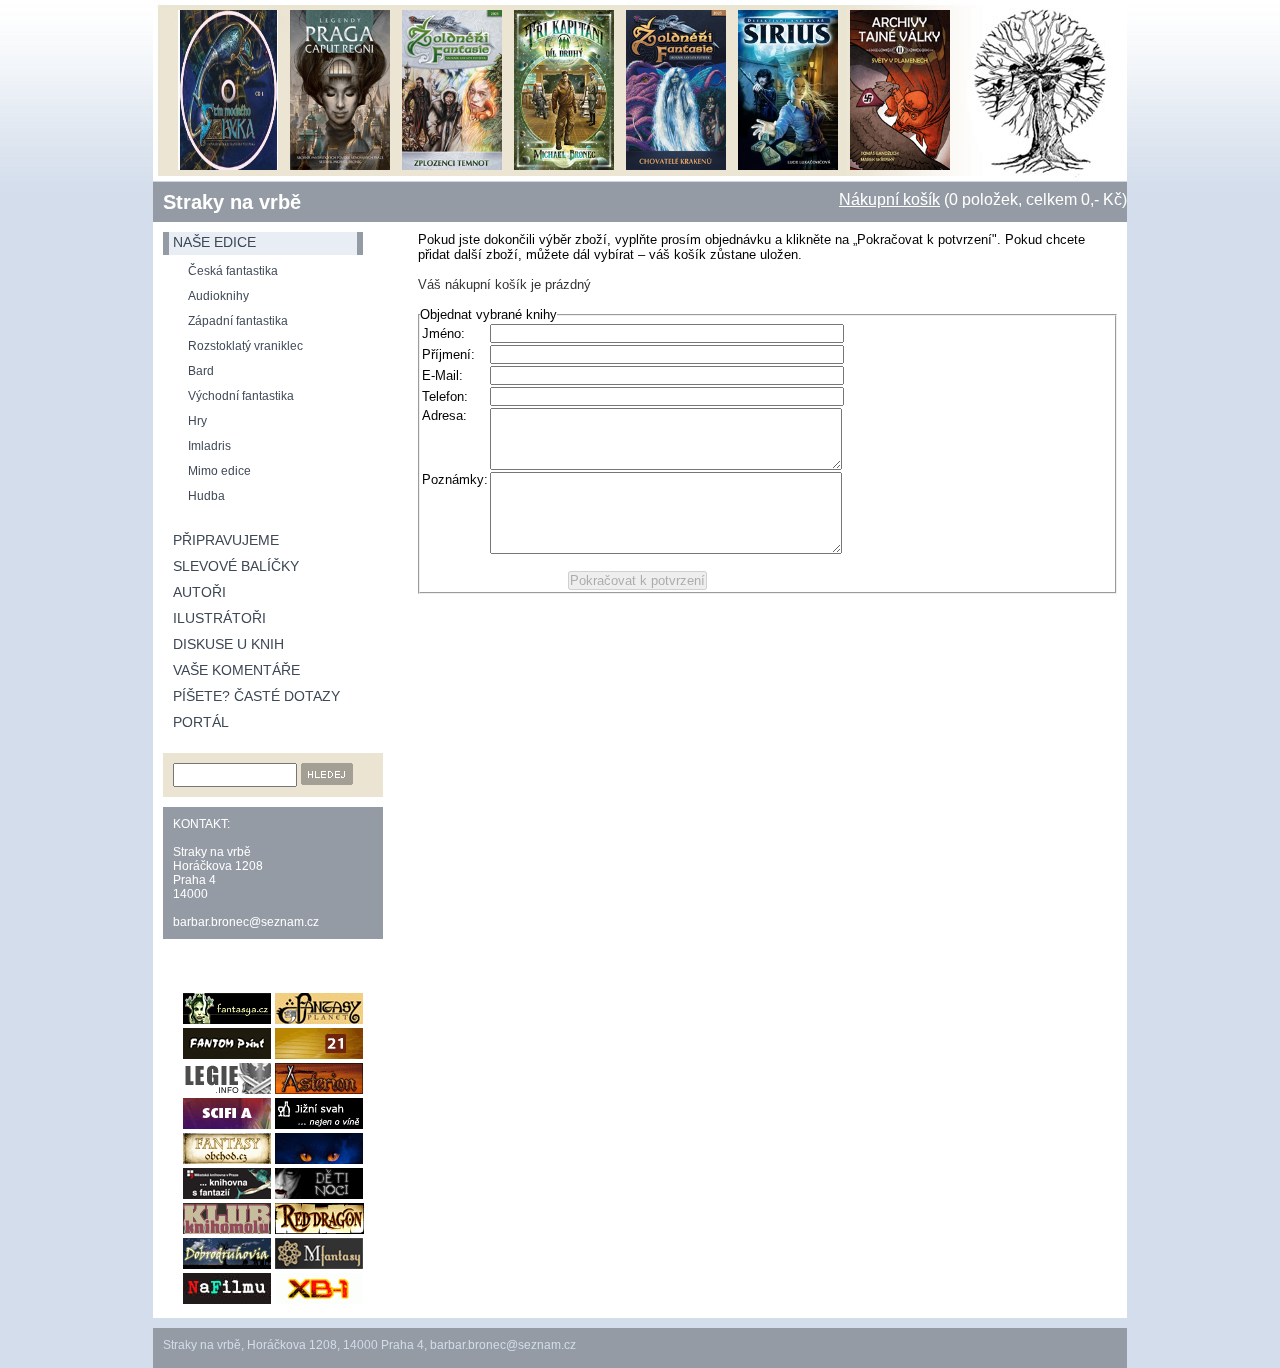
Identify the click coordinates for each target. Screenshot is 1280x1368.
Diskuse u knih (228, 644)
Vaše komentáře (236, 670)
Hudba (206, 496)
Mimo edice (219, 471)
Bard (201, 371)
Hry (197, 421)
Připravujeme (226, 540)
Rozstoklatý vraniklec (245, 346)
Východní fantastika (241, 396)
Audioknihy (218, 296)
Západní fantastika (238, 321)
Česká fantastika (233, 271)
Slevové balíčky (236, 566)
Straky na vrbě (232, 202)
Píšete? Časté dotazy (256, 696)
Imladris (209, 446)
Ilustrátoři (219, 618)
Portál (201, 722)
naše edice (214, 242)
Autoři (199, 592)
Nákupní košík (889, 199)
